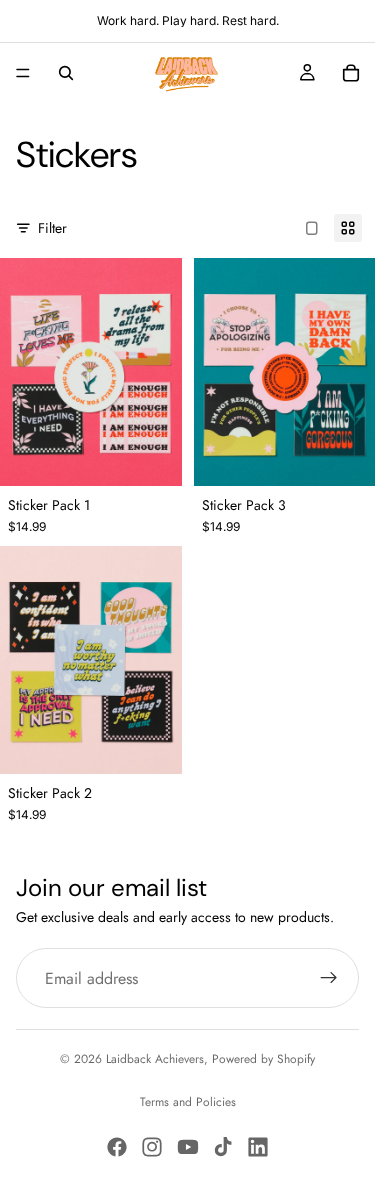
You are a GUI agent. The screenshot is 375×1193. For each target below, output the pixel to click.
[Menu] (23, 73)
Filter (52, 228)
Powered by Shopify (263, 1059)
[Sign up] (329, 978)
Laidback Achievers (155, 1059)
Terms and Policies (188, 1102)
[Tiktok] (223, 1147)
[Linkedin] (258, 1147)
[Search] (66, 73)
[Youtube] (188, 1147)
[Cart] (351, 73)
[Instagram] (152, 1147)
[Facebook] (117, 1147)
